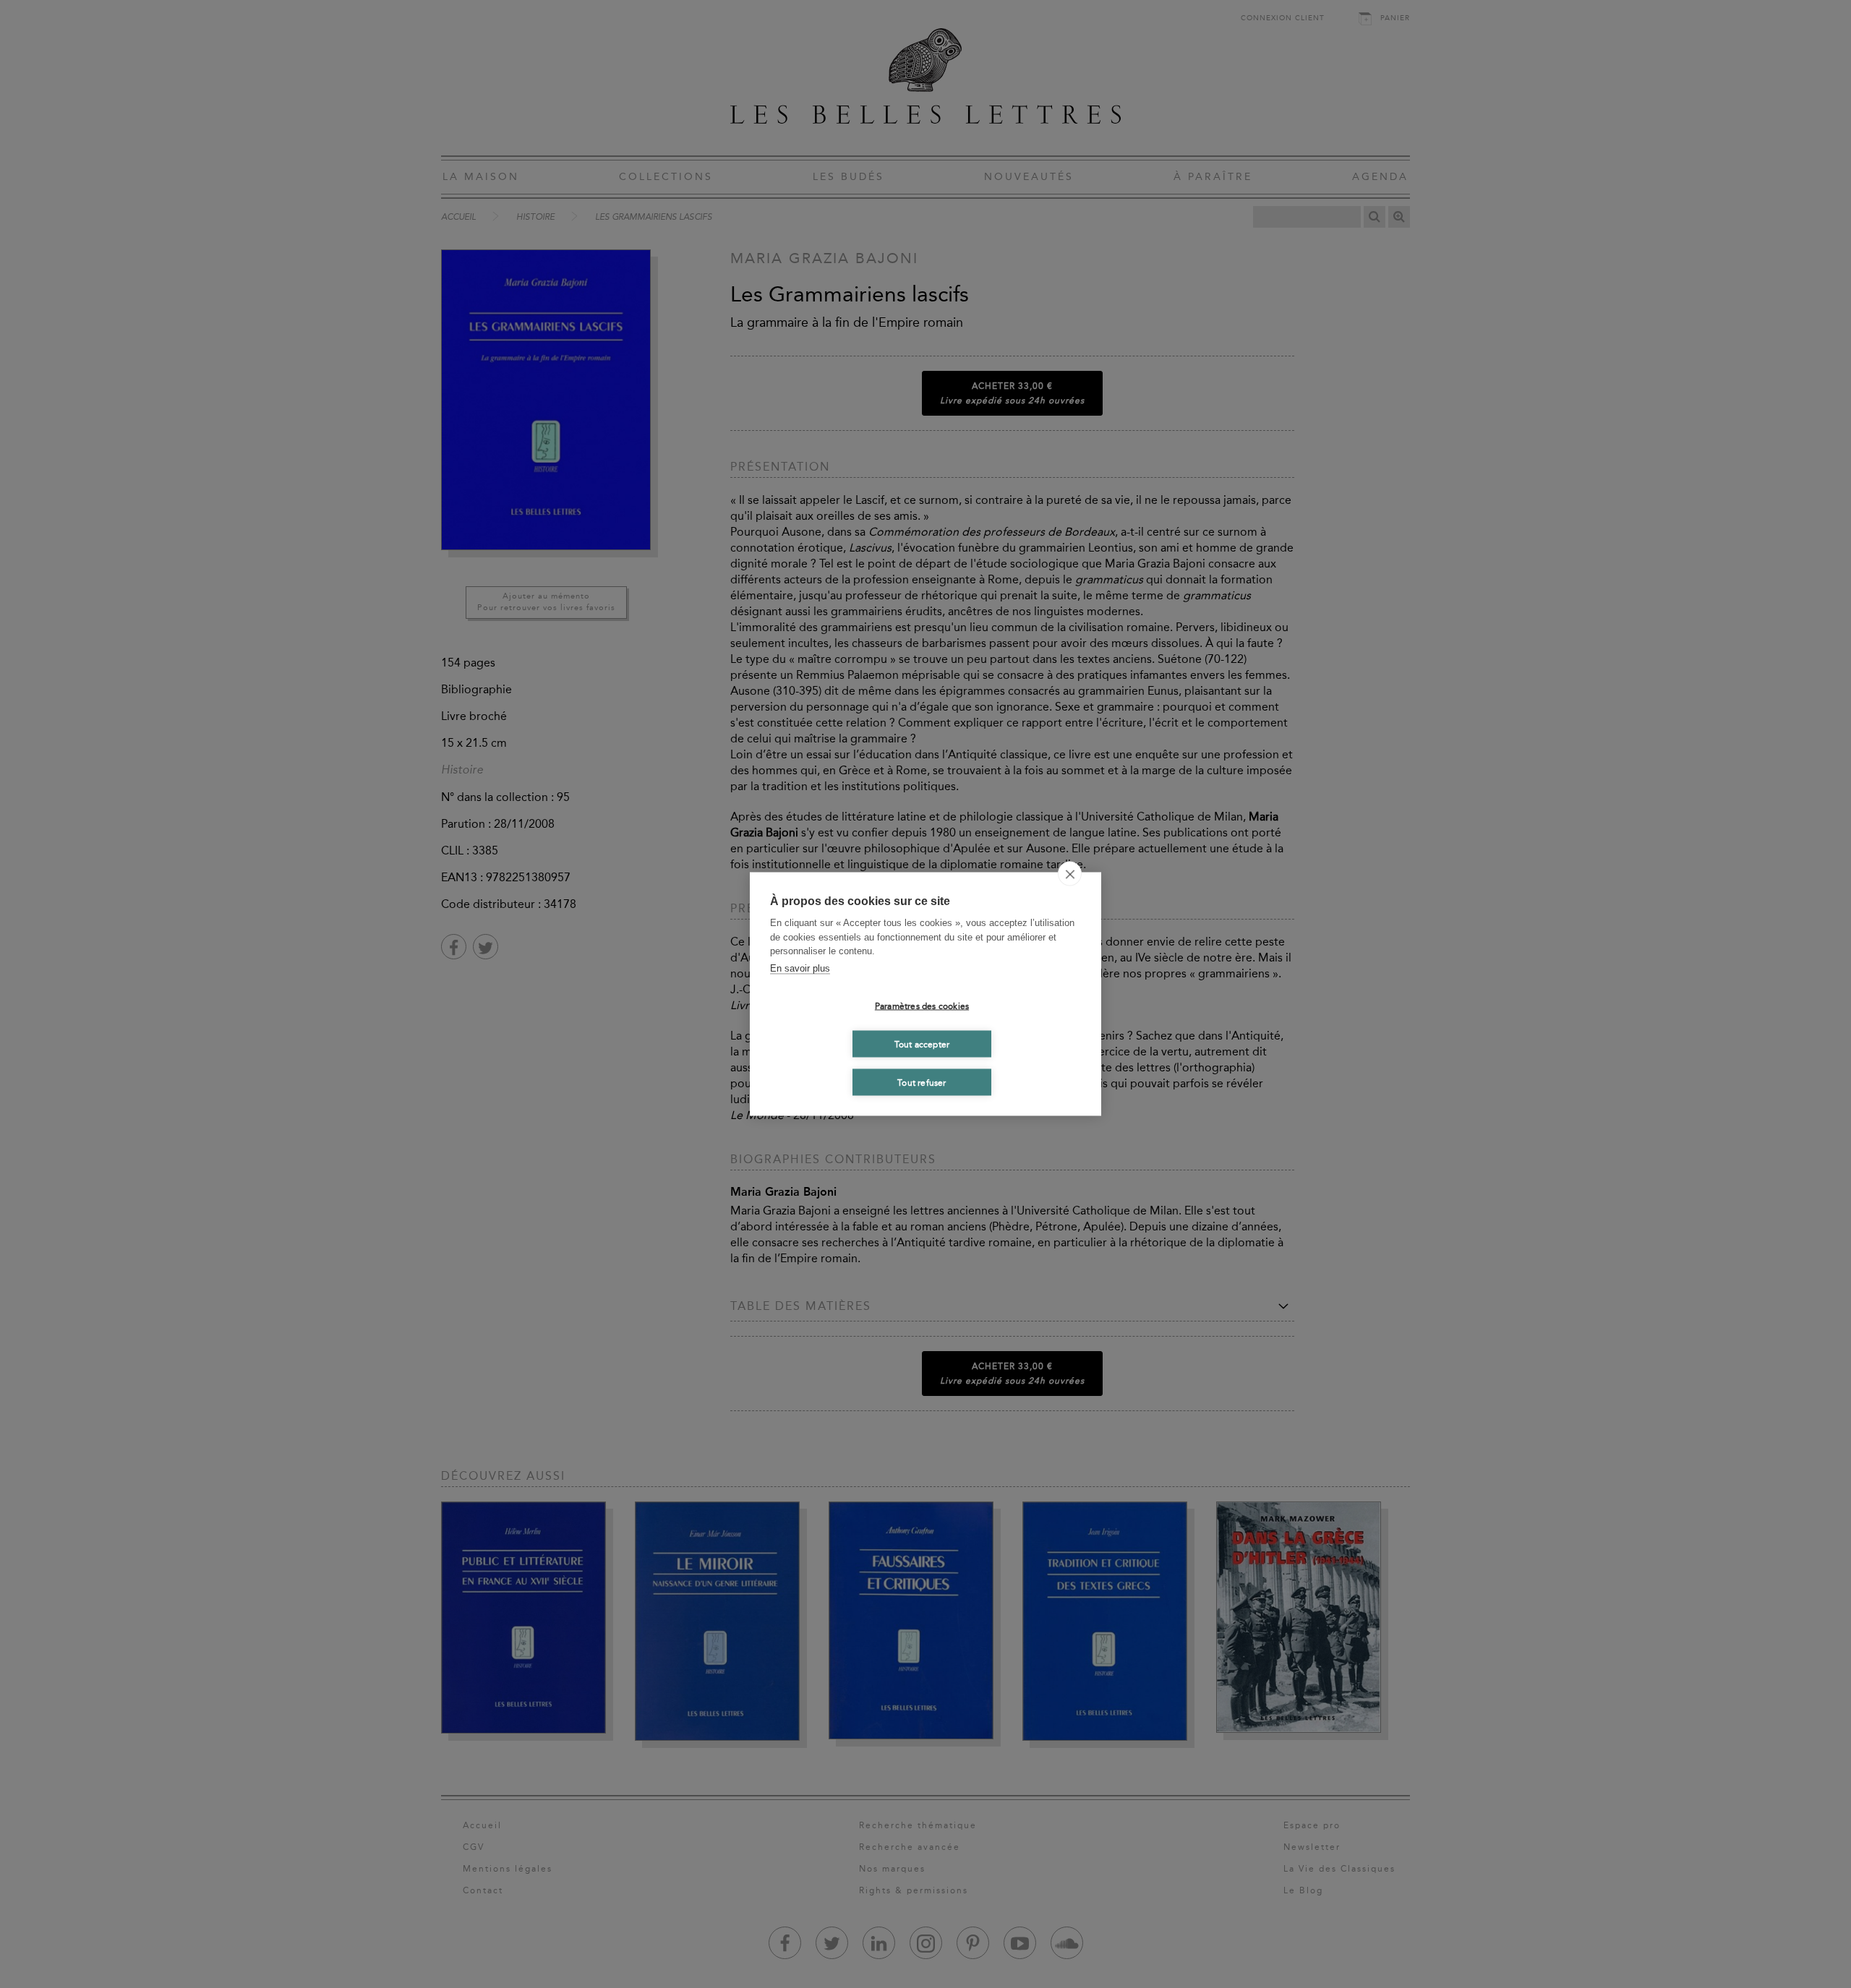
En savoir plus (800, 968)
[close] (1070, 874)
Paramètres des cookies (922, 1006)
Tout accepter (922, 1044)
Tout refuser (922, 1082)
